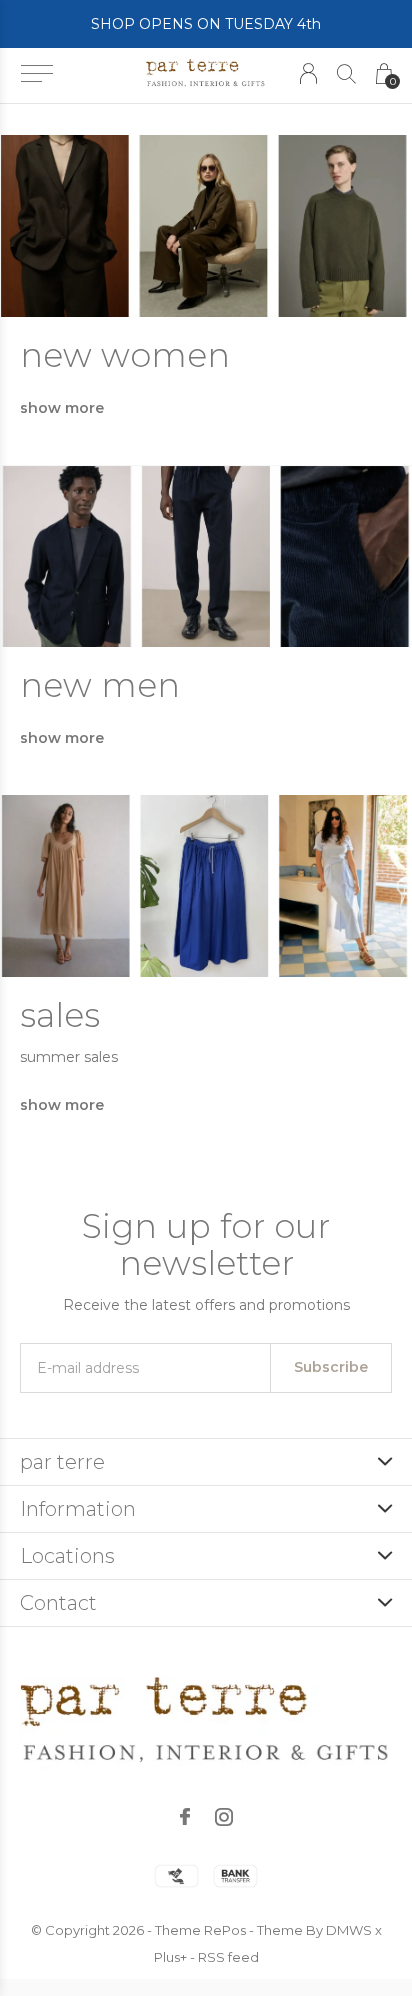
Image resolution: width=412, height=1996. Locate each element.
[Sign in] (308, 73)
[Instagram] (224, 1817)
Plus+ (170, 1957)
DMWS (349, 1930)
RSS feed (228, 1957)
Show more (62, 408)
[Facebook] (185, 1817)
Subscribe (331, 1367)
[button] (36, 74)
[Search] (346, 73)
